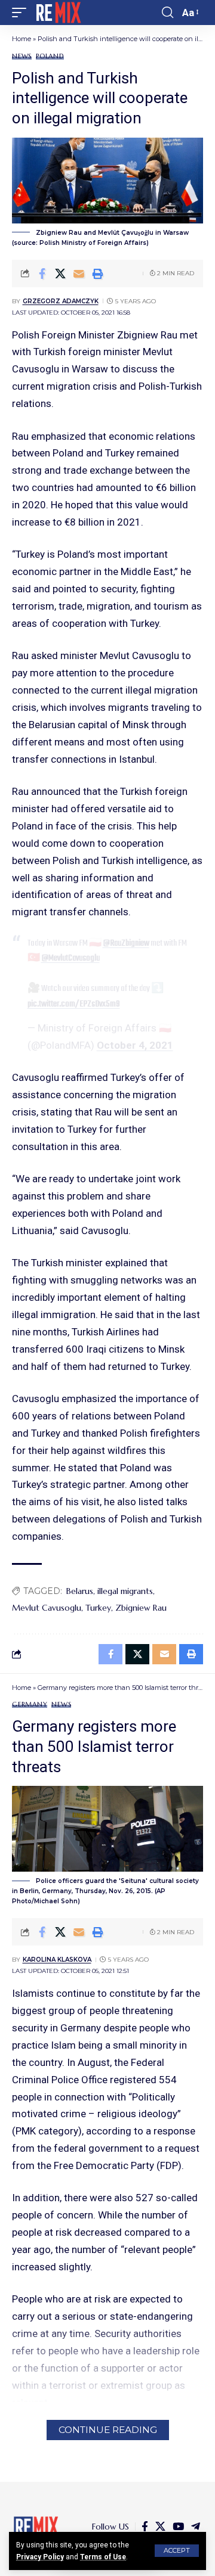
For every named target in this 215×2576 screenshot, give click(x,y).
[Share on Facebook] (42, 274)
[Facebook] (145, 2527)
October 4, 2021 (135, 1045)
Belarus (80, 1591)
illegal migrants (125, 1591)
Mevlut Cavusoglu (47, 1608)
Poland (50, 56)
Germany (30, 1705)
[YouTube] (178, 2527)
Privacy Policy (40, 2557)
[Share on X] (60, 274)
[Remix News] (58, 13)
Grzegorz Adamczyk (61, 301)
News (22, 56)
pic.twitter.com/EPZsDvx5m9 (74, 1004)
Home (21, 39)
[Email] (79, 274)
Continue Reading (108, 2430)
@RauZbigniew (126, 943)
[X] (160, 2527)
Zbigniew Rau (141, 1608)
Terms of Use (103, 2557)
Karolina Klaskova (57, 1960)
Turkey (98, 1608)
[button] (177, 2551)
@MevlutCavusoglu (70, 958)
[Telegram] (196, 2527)
